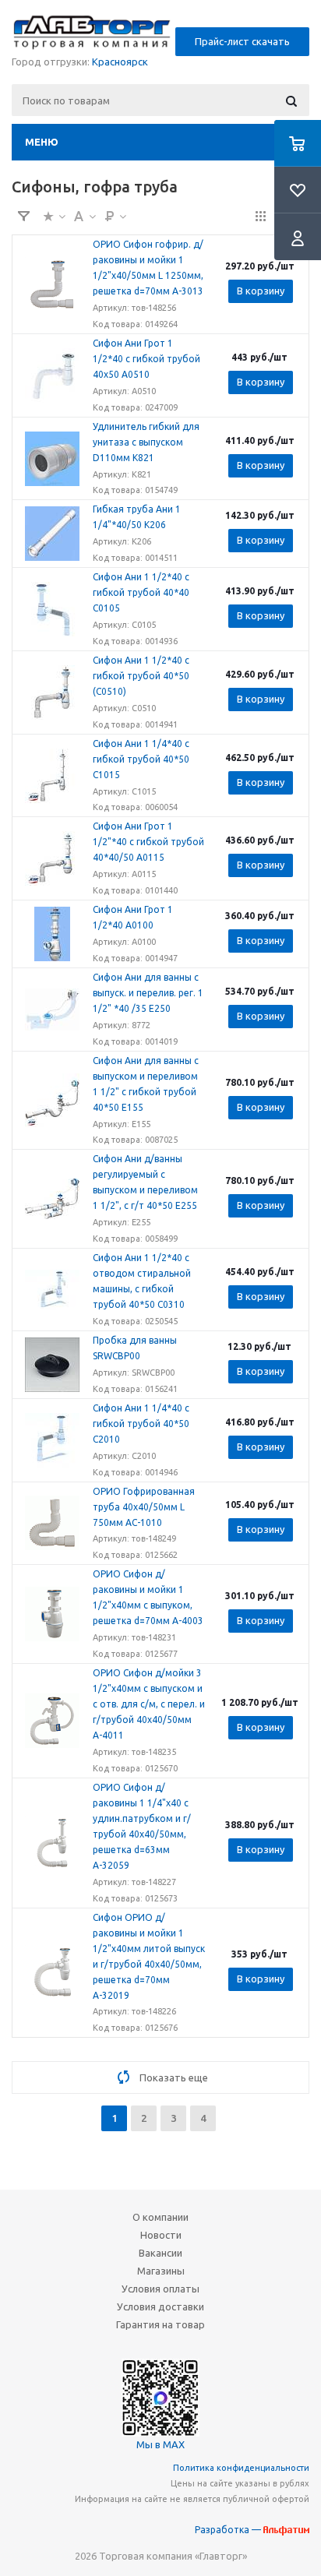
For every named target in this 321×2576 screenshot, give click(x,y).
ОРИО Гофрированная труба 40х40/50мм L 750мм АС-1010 (144, 1507)
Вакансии (160, 2253)
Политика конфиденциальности (241, 2468)
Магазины (161, 2271)
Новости (161, 2235)
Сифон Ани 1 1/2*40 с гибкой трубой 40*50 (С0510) (141, 676)
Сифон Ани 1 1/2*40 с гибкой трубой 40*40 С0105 (141, 592)
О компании (160, 2217)
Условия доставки (160, 2306)
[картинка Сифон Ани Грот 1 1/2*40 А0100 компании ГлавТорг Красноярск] (52, 934)
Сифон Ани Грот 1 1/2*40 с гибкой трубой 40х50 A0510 (146, 359)
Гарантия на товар (160, 2324)
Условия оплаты (160, 2289)
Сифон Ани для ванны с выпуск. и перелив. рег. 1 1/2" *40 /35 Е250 (148, 993)
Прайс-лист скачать (242, 41)
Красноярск (120, 62)
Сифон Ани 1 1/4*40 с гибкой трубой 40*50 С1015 (141, 759)
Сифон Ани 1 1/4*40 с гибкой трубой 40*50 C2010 (141, 1424)
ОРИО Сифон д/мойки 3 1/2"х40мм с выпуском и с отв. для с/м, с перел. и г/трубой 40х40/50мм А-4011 (149, 1704)
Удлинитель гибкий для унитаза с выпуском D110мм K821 (146, 442)
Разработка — (229, 2530)
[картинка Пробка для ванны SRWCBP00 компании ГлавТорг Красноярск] (52, 1365)
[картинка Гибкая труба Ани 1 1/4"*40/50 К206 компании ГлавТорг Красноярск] (52, 534)
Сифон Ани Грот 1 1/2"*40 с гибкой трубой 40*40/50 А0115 (148, 842)
